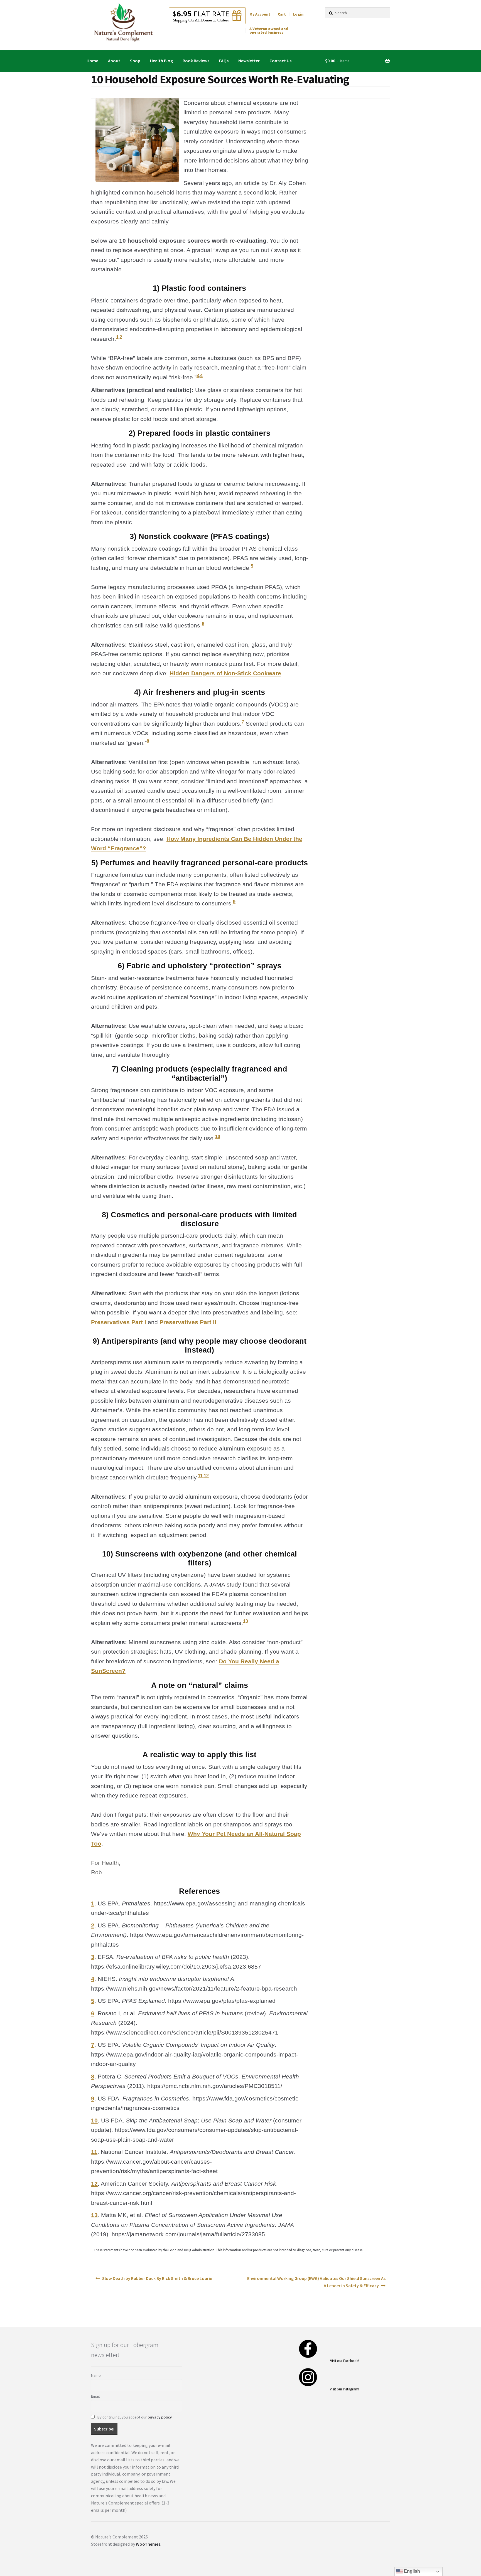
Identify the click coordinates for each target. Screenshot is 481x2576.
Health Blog (161, 61)
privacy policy (160, 2417)
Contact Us (280, 61)
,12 (206, 1476)
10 (218, 1136)
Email (95, 2396)
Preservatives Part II (188, 1322)
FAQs (224, 61)
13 (246, 1621)
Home (92, 61)
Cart (282, 14)
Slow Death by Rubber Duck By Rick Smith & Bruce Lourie (157, 2278)
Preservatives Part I (119, 1322)
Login (298, 14)
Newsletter (249, 61)
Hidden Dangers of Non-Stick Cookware (225, 673)
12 (94, 2184)
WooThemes (148, 2544)
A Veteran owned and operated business (269, 31)
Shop (135, 61)
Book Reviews (196, 61)
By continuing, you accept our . (135, 2417)
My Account (260, 14)
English (411, 2571)
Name (96, 2375)
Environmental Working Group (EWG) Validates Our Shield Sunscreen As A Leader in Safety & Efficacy (316, 2282)
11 (200, 1476)
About (114, 61)
